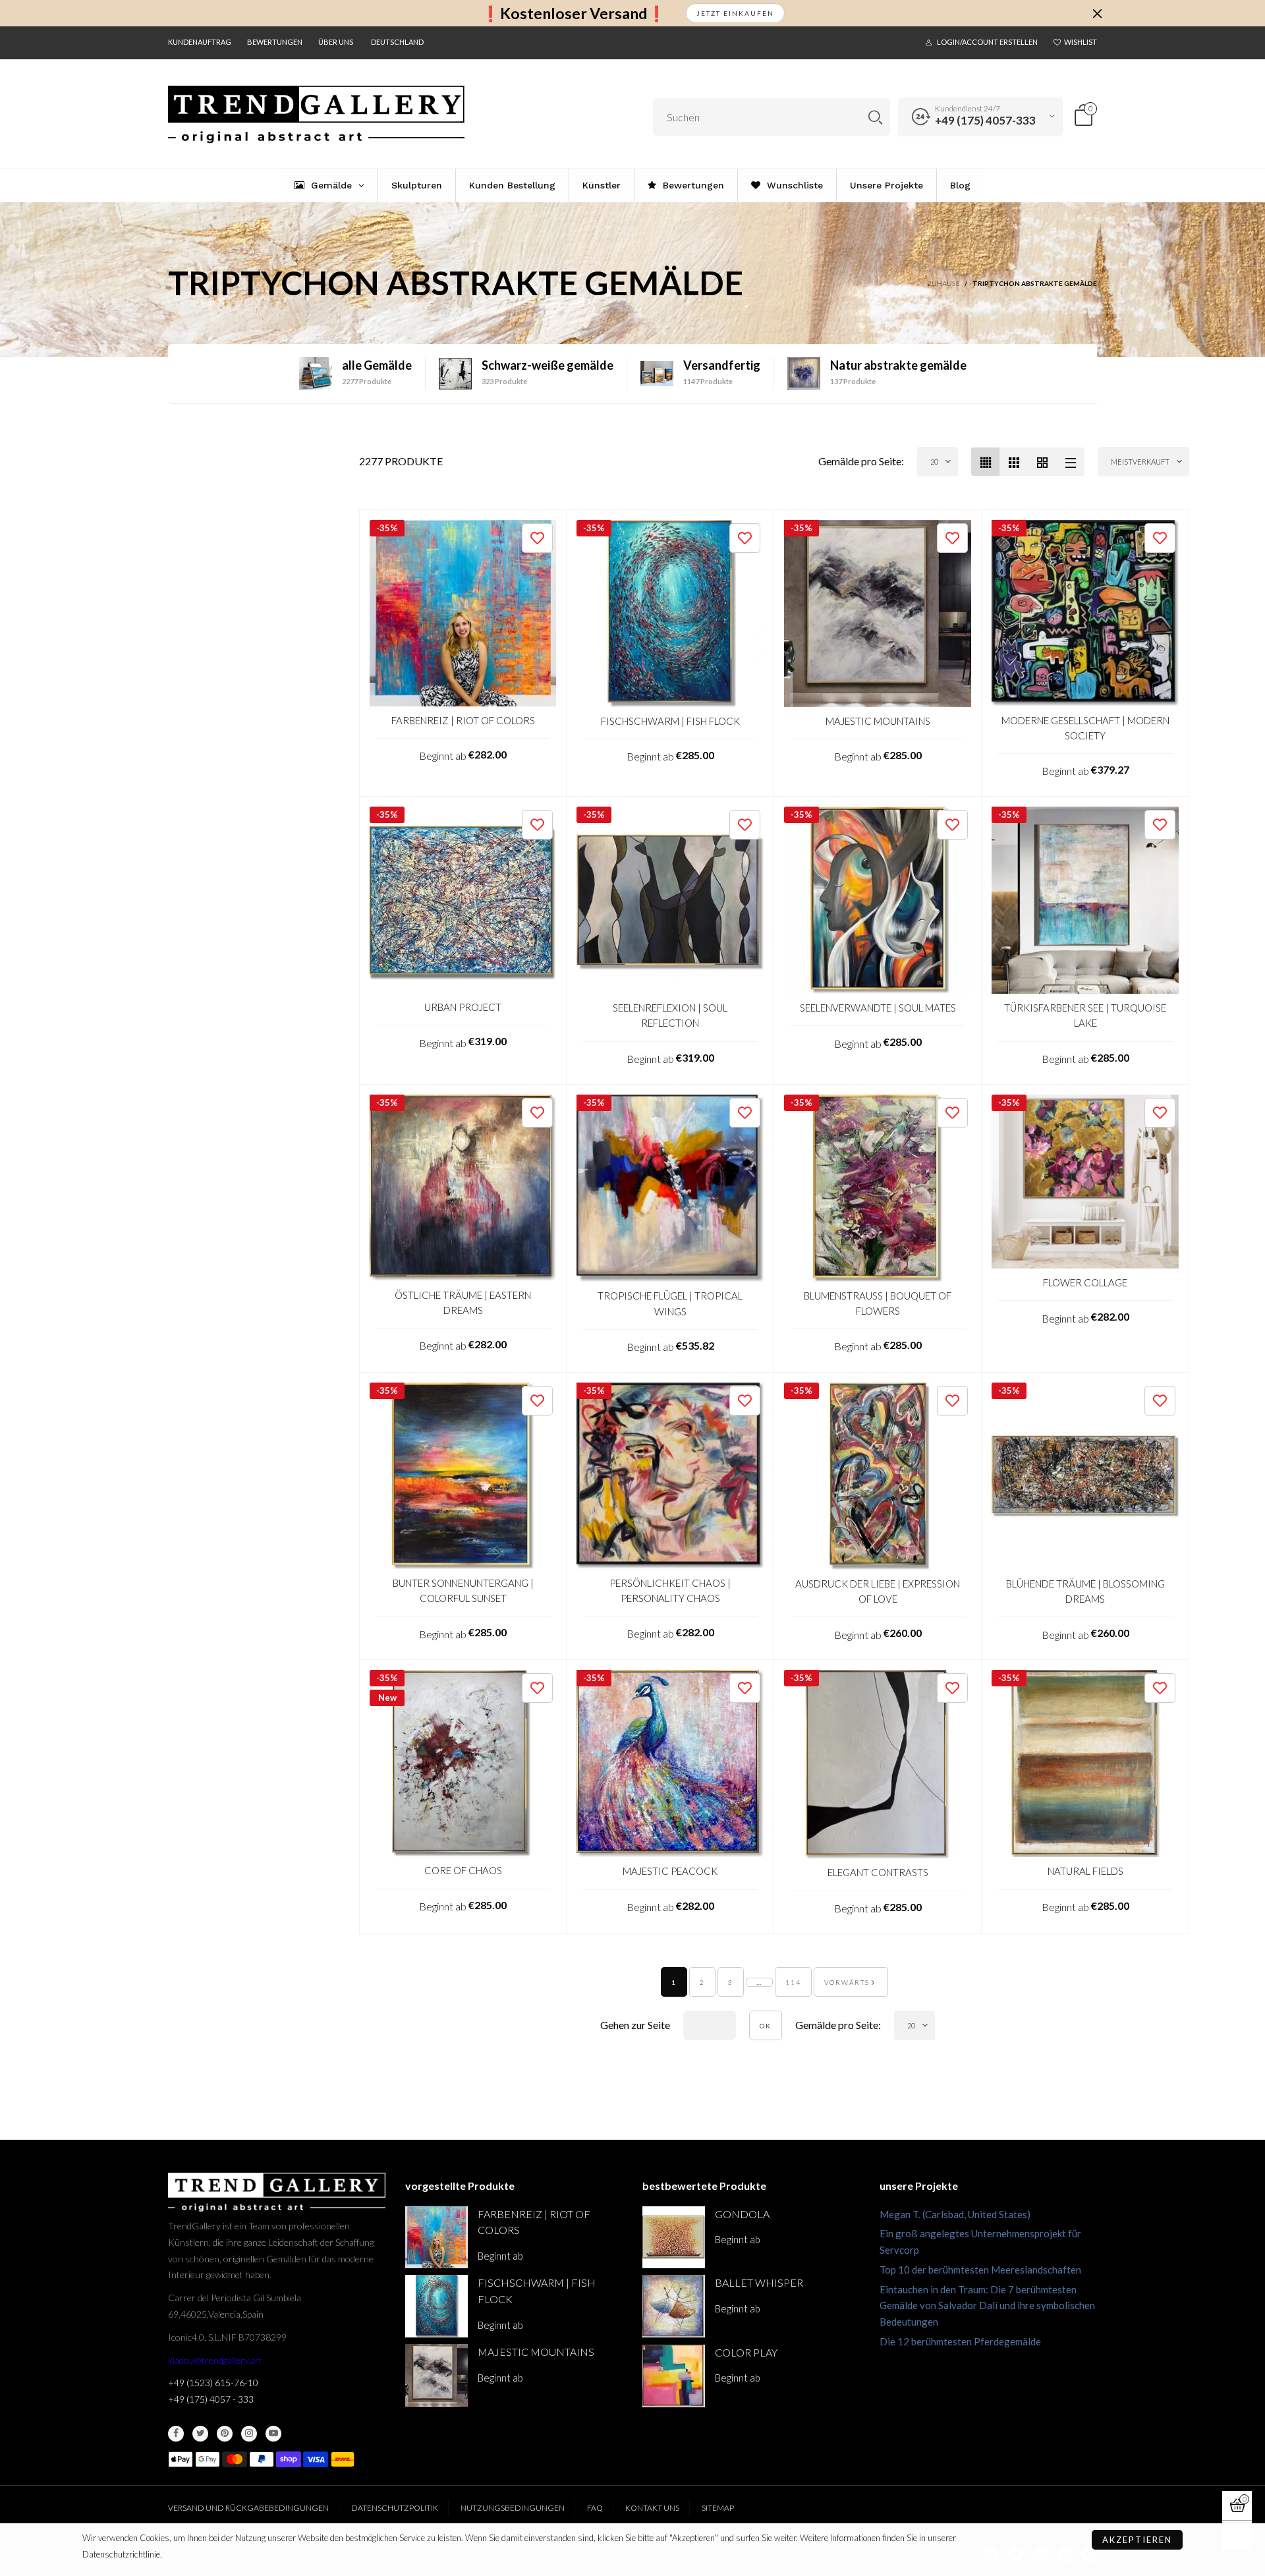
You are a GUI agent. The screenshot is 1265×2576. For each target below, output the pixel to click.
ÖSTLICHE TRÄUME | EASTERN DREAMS (463, 1302)
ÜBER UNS (336, 42)
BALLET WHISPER (759, 2282)
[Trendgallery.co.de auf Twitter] (200, 2434)
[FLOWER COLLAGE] (1085, 1182)
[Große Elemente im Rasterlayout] (1014, 462)
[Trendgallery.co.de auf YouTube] (273, 2434)
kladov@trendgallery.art (215, 2360)
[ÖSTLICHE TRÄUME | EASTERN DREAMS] (463, 1188)
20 (934, 462)
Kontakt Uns (652, 2508)
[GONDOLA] (674, 2238)
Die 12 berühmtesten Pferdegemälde (960, 2341)
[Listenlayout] (1070, 462)
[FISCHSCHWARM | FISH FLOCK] (670, 614)
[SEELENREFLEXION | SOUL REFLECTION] (670, 900)
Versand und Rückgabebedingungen (248, 2508)
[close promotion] (1097, 13)
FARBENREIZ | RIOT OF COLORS (463, 720)
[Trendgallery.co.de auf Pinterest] (225, 2434)
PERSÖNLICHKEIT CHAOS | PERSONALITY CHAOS (670, 1590)
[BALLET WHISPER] (674, 2306)
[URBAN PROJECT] (463, 900)
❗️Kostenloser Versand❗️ (574, 14)
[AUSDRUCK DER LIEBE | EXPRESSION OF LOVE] (878, 1476)
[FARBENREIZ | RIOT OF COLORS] (463, 613)
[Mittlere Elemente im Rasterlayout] (985, 462)
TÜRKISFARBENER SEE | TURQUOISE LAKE (1085, 1015)
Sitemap (718, 2508)
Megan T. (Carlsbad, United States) (955, 2214)
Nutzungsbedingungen (513, 2508)
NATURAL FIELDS (1085, 1871)
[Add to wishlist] (537, 538)
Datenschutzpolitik (395, 2508)
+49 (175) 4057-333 (985, 120)
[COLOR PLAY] (674, 2376)
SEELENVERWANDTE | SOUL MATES (878, 1008)
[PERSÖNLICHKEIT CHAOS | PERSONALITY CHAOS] (670, 1476)
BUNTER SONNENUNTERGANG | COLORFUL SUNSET (463, 1590)
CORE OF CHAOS (463, 1870)
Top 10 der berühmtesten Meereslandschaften (980, 2270)
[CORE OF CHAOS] (463, 1763)
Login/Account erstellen (987, 42)
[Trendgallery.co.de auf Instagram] (249, 2434)
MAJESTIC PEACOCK (670, 1871)
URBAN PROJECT (463, 1007)
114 (793, 1982)
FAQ (595, 2508)
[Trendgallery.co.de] (316, 115)
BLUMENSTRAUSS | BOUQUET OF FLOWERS (878, 1303)
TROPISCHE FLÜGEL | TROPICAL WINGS (670, 1303)
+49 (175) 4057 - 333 (211, 2399)
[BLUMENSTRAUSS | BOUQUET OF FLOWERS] (878, 1188)
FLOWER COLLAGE (1085, 1282)
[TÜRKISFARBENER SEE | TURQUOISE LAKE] (1085, 900)
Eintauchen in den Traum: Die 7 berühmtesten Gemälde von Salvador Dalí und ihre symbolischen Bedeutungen (987, 2306)
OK (766, 2026)
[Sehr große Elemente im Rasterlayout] (1042, 462)
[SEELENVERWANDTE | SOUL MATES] (878, 900)
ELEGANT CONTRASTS (878, 1872)
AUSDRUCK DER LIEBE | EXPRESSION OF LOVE (878, 1591)
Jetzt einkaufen (735, 13)
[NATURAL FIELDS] (1085, 1763)
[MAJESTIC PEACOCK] (670, 1763)
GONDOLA (742, 2214)
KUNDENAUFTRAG (200, 42)
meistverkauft (1140, 462)
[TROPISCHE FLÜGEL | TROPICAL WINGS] (670, 1188)
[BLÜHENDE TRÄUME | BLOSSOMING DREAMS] (1085, 1476)
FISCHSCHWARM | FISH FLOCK (670, 721)
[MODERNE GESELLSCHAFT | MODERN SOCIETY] (1085, 613)
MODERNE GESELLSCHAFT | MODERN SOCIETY (1085, 728)
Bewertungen (275, 42)
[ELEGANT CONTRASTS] (878, 1764)
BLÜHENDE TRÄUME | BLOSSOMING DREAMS (1085, 1591)
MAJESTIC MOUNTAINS (878, 721)
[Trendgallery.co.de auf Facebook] (176, 2434)
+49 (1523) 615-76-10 (213, 2383)
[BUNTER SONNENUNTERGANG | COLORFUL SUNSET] (463, 1476)
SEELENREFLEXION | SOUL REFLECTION (670, 1015)
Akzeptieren (1137, 2540)
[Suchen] (875, 117)
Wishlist (1081, 42)
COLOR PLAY (746, 2352)
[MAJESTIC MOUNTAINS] (878, 614)
